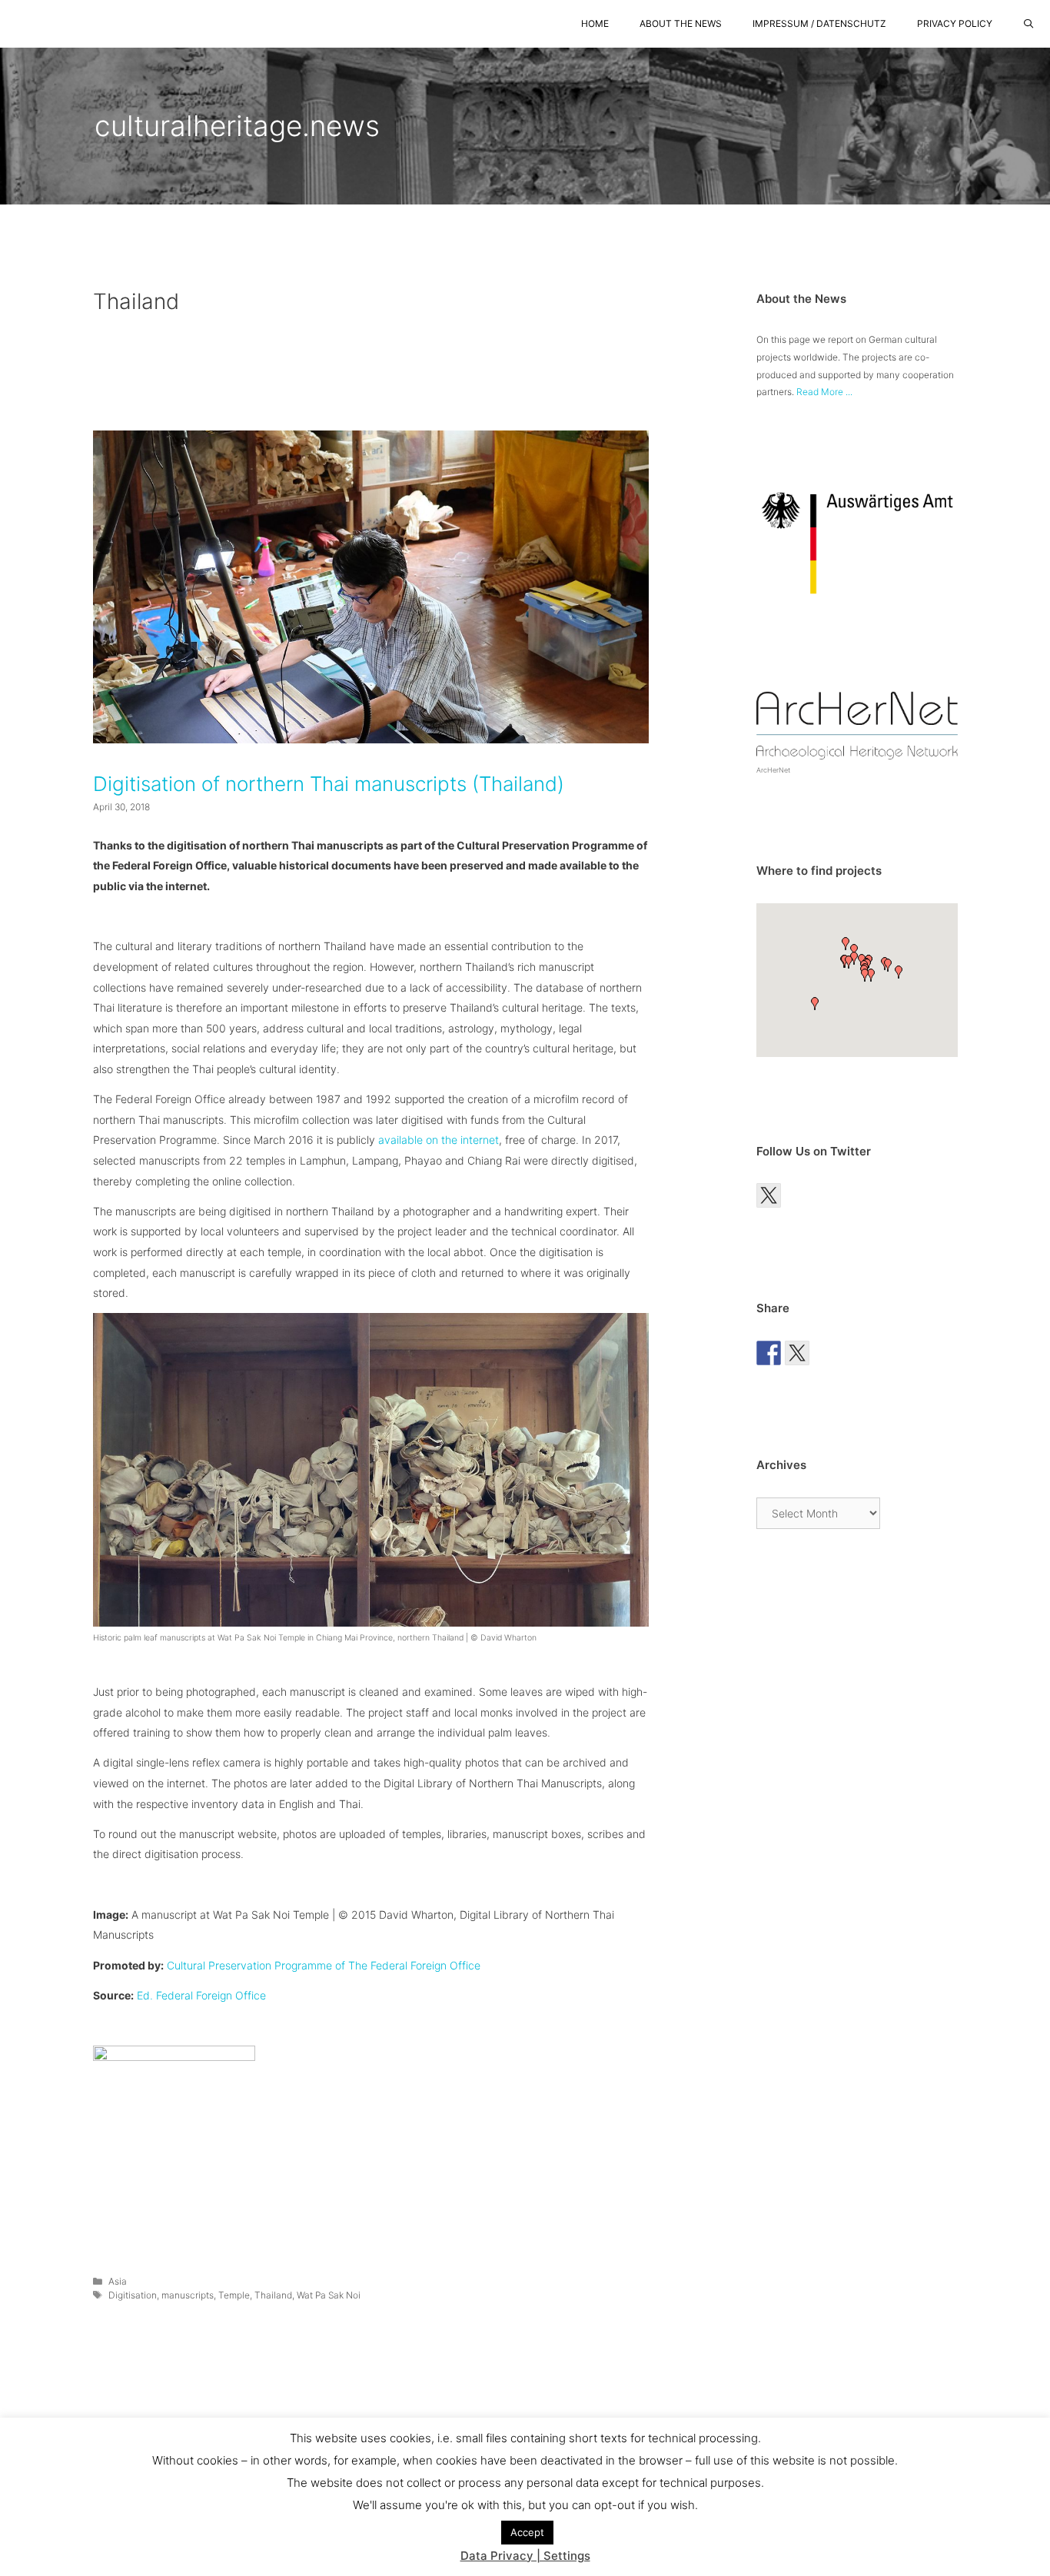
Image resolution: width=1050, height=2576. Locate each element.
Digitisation (133, 2295)
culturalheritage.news (237, 126)
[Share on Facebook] (769, 1353)
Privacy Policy (955, 23)
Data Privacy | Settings (525, 2556)
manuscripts (188, 2295)
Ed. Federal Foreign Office (201, 1995)
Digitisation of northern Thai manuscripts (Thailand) (329, 784)
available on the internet (439, 1140)
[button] (888, 965)
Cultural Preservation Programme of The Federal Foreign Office (324, 1965)
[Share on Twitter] (797, 1353)
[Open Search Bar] (1029, 24)
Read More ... (824, 392)
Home (595, 23)
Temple (234, 2295)
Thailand (273, 2295)
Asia (118, 2281)
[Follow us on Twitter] (769, 1195)
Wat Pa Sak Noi (329, 2295)
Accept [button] (527, 2532)
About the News (681, 23)
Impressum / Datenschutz (819, 23)
